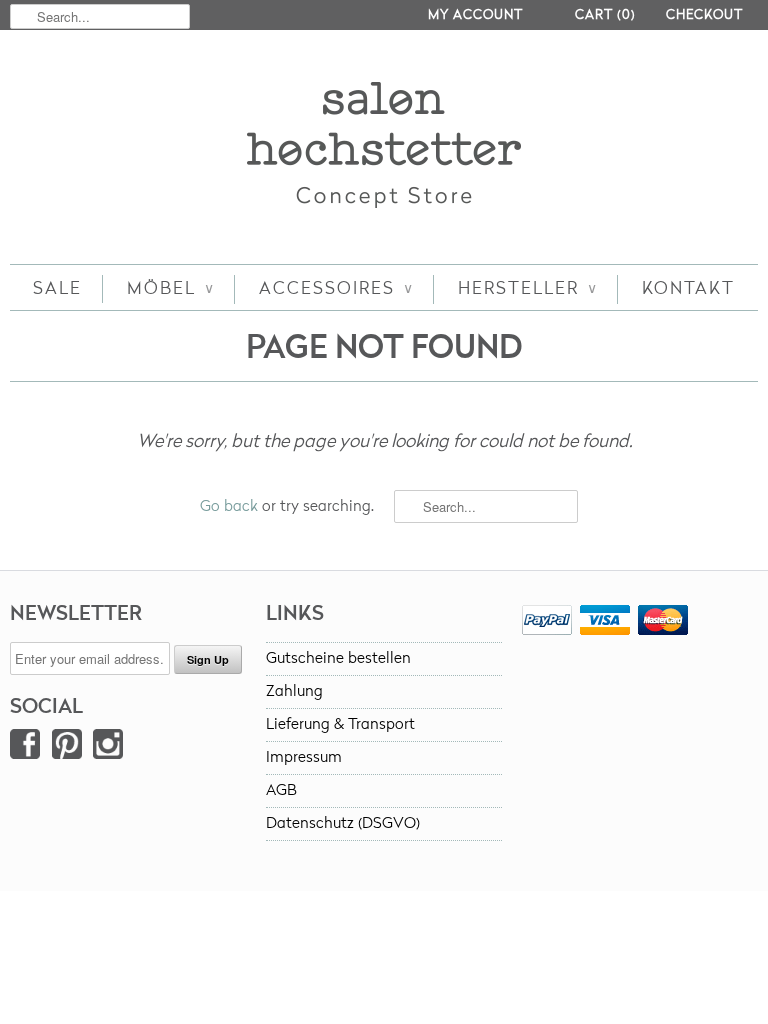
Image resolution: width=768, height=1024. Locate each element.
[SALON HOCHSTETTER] (384, 149)
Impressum (304, 757)
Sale (57, 288)
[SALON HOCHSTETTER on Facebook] (25, 748)
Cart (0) (605, 15)
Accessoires (336, 288)
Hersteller (527, 288)
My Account (475, 15)
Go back (229, 506)
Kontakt (688, 288)
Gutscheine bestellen (338, 658)
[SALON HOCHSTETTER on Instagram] (108, 748)
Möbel (170, 288)
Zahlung (294, 691)
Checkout (704, 15)
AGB (281, 790)
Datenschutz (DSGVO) (343, 823)
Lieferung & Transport (340, 724)
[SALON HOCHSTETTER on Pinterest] (67, 748)
